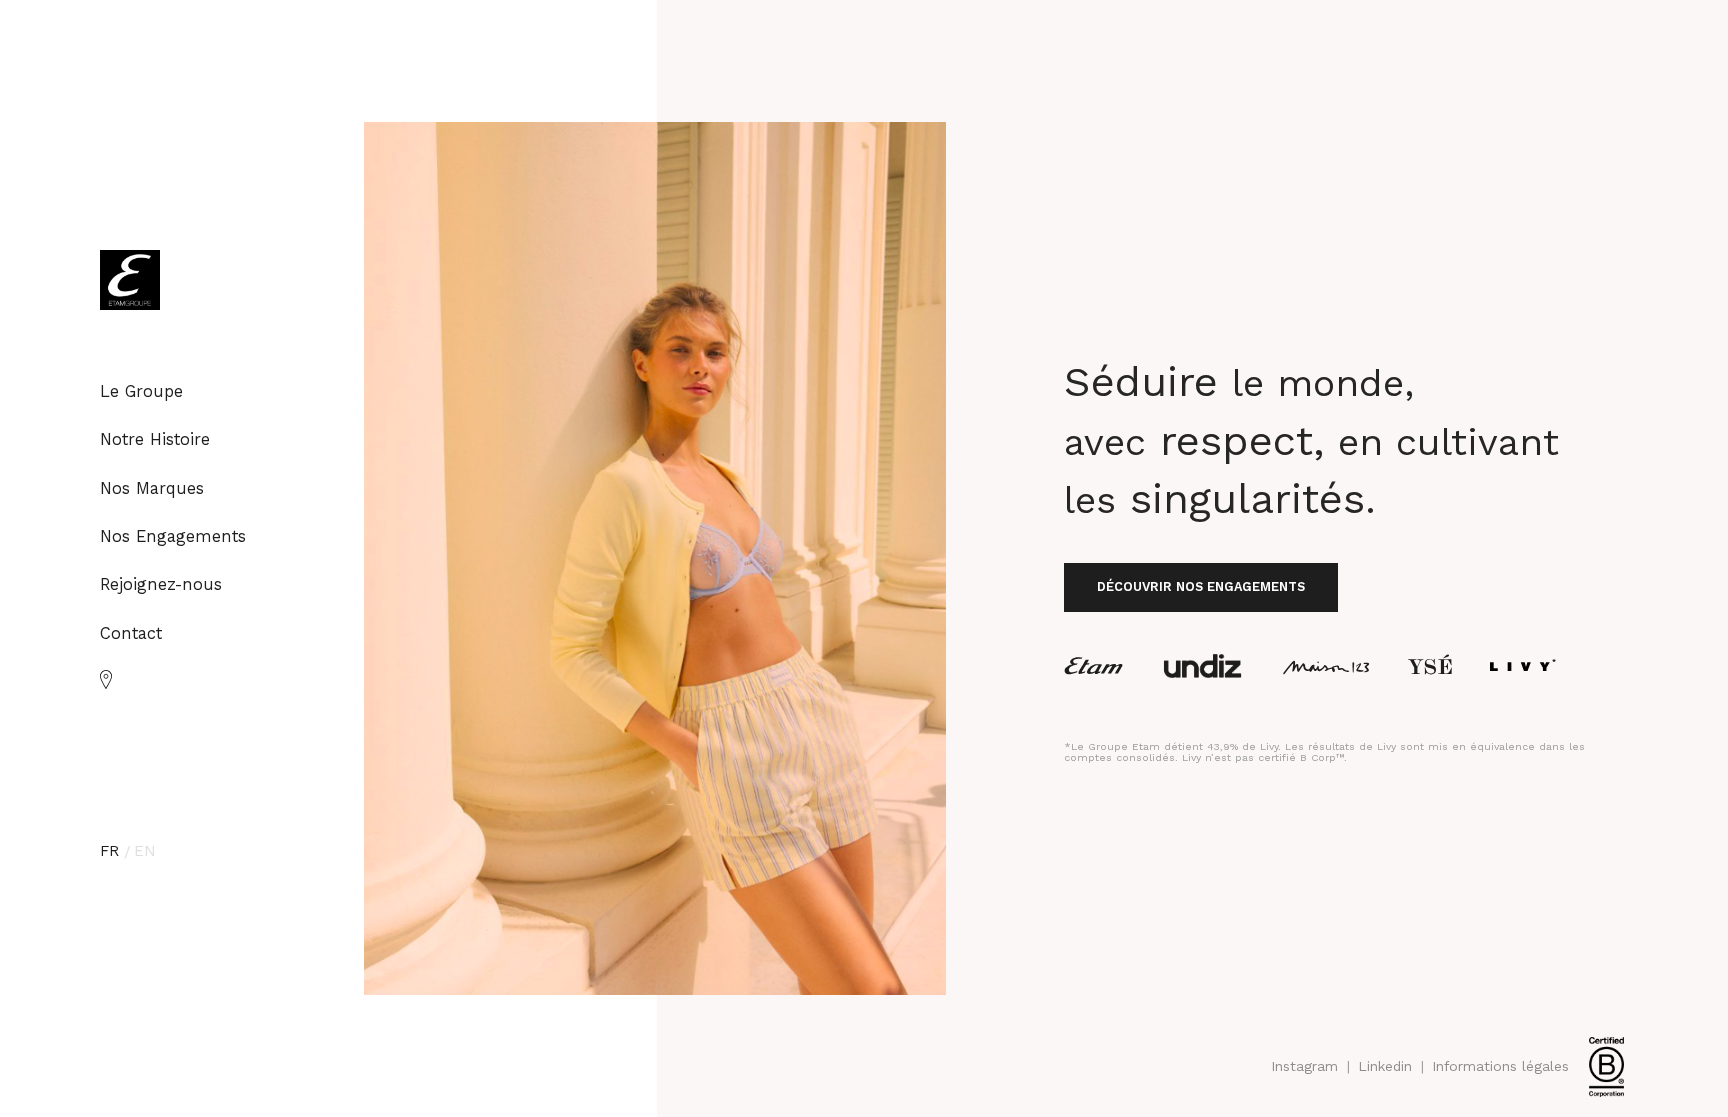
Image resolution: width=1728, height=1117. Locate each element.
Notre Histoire (155, 439)
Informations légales (1500, 1066)
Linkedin (1385, 1066)
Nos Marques (152, 488)
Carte (106, 679)
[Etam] (1093, 666)
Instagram (1304, 1066)
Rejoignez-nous (161, 584)
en (145, 851)
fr (109, 851)
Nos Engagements (173, 536)
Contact (131, 633)
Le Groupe (141, 391)
